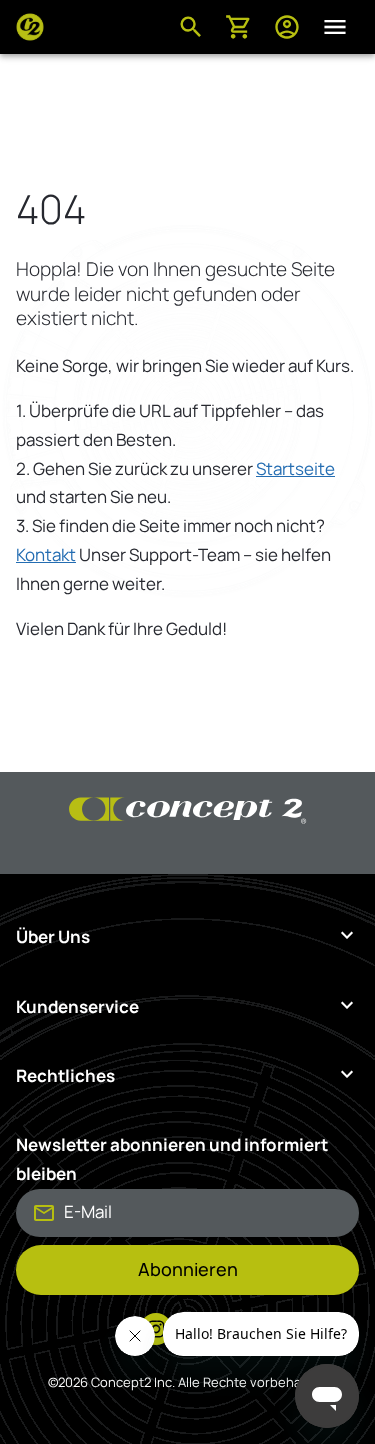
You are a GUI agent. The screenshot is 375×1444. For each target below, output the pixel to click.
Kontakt (46, 554)
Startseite (295, 468)
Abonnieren (188, 1269)
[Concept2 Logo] (30, 27)
